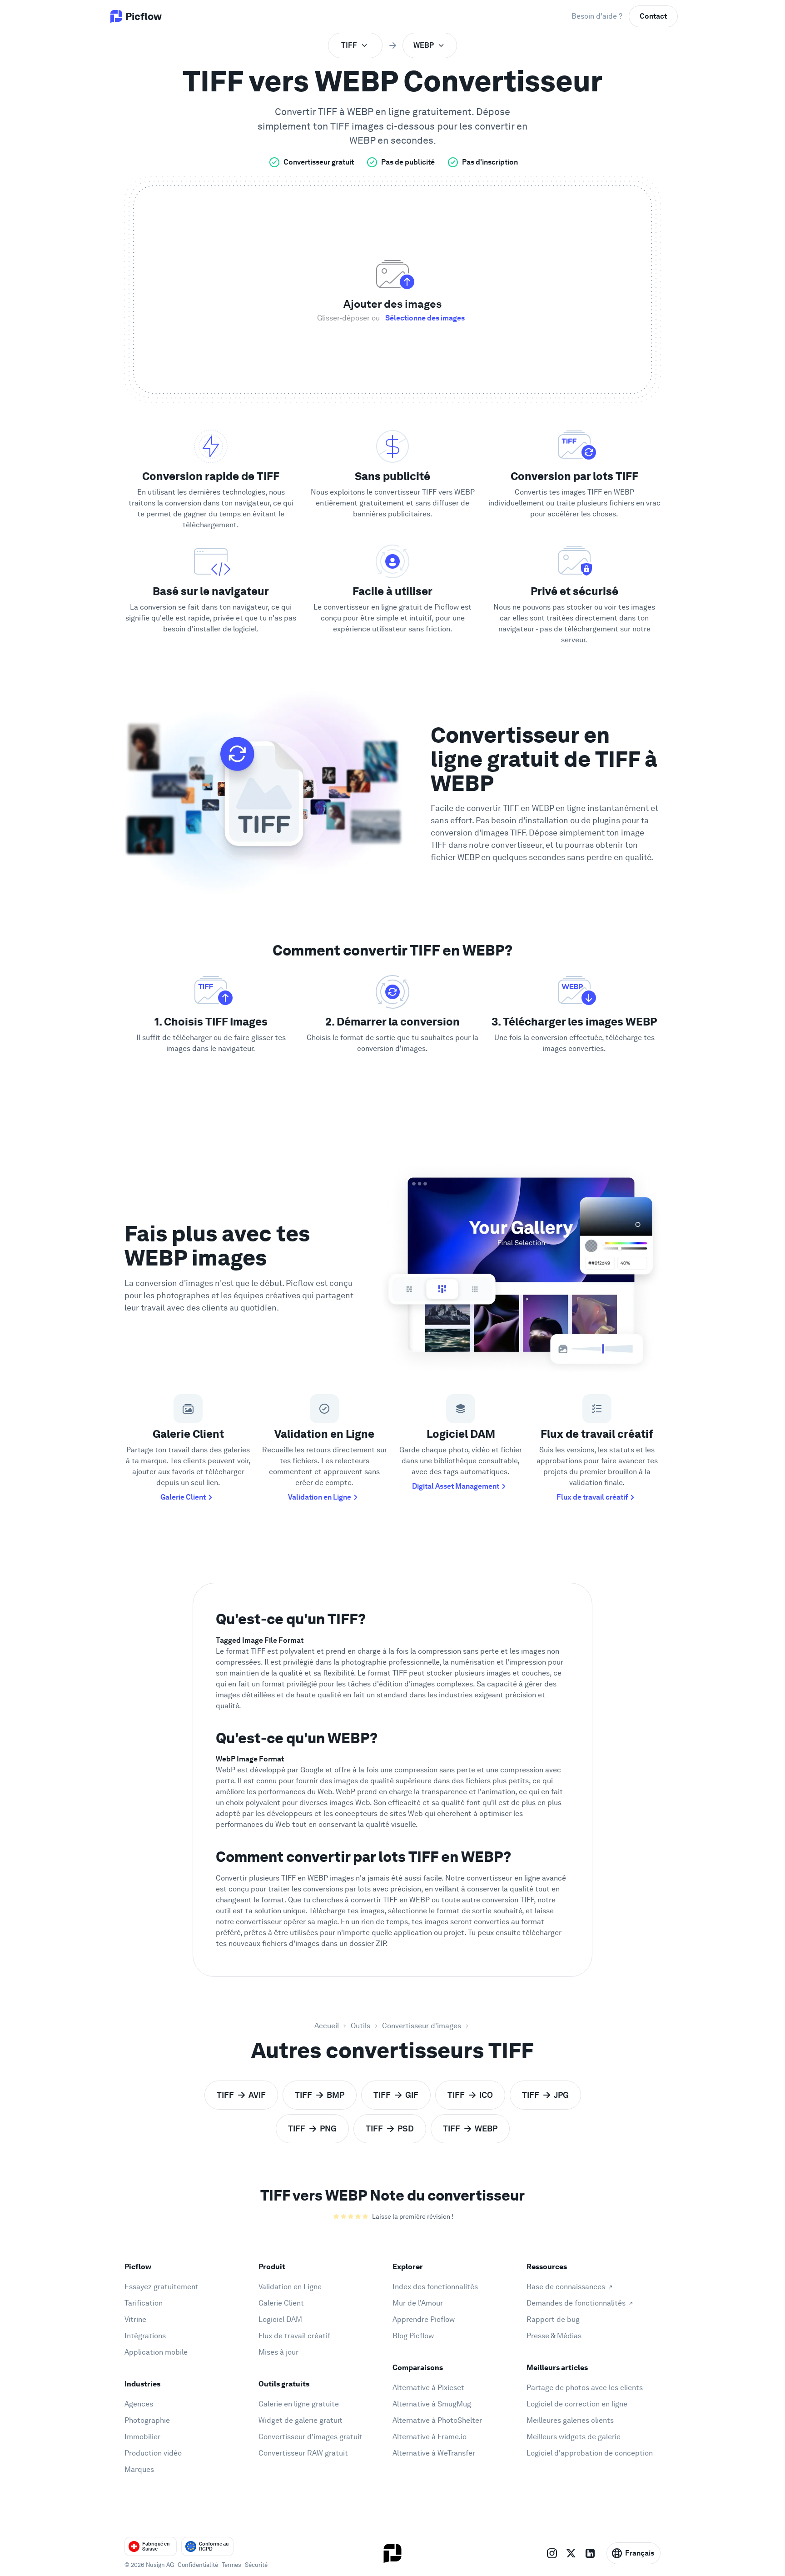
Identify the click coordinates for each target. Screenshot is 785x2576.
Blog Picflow (413, 2336)
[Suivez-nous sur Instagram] (552, 2553)
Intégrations (145, 2336)
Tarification (144, 2303)
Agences (139, 2404)
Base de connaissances (566, 2287)
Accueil (327, 2026)
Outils (360, 2026)
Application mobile (156, 2352)
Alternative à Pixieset (428, 2388)
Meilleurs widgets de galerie (574, 2437)
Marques (139, 2469)
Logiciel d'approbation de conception (590, 2453)
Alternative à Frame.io (430, 2437)
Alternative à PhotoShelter (437, 2420)
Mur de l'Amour (418, 2303)
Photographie (147, 2420)
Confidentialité (198, 2565)
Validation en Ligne (320, 1497)
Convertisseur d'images (422, 2026)
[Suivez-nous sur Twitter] (571, 2553)
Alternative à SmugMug (432, 2404)
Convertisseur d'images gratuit (311, 2437)
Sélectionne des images (425, 318)
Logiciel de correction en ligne (577, 2404)
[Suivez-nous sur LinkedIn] (590, 2553)
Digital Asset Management (456, 1486)
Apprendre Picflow (424, 2319)
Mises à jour (278, 2352)
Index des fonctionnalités (435, 2287)
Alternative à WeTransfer (434, 2453)
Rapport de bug (553, 2319)
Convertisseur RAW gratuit (303, 2453)
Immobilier (142, 2437)
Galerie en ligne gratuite (299, 2404)
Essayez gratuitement (161, 2287)
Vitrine (135, 2319)
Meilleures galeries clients (570, 2420)
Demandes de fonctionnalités (576, 2303)
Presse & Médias (554, 2336)
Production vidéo (153, 2453)
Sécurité (256, 2565)
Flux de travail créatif (592, 1497)
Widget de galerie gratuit (301, 2420)
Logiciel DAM (280, 2319)
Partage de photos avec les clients (585, 2388)
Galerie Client (183, 1497)
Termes (231, 2565)
